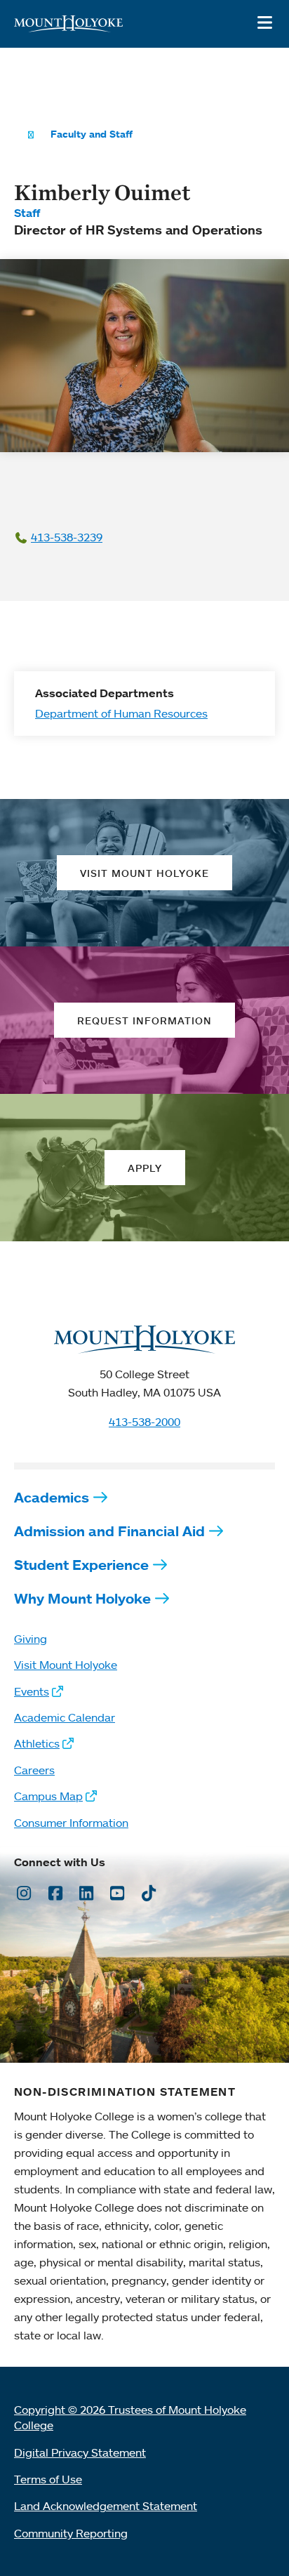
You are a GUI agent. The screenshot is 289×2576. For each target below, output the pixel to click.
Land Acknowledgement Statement (106, 2506)
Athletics (37, 1743)
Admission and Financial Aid (109, 1531)
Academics (52, 1497)
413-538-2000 (144, 1422)
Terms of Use (48, 2479)
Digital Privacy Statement (80, 2452)
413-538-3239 (67, 537)
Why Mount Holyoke (82, 1598)
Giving (31, 1639)
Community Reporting (71, 2533)
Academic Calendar (65, 1717)
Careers (34, 1770)
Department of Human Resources (121, 713)
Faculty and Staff (92, 134)
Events (32, 1691)
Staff (27, 213)
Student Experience (81, 1565)
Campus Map (48, 1796)
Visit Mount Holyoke (66, 1665)
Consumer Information (71, 1823)
